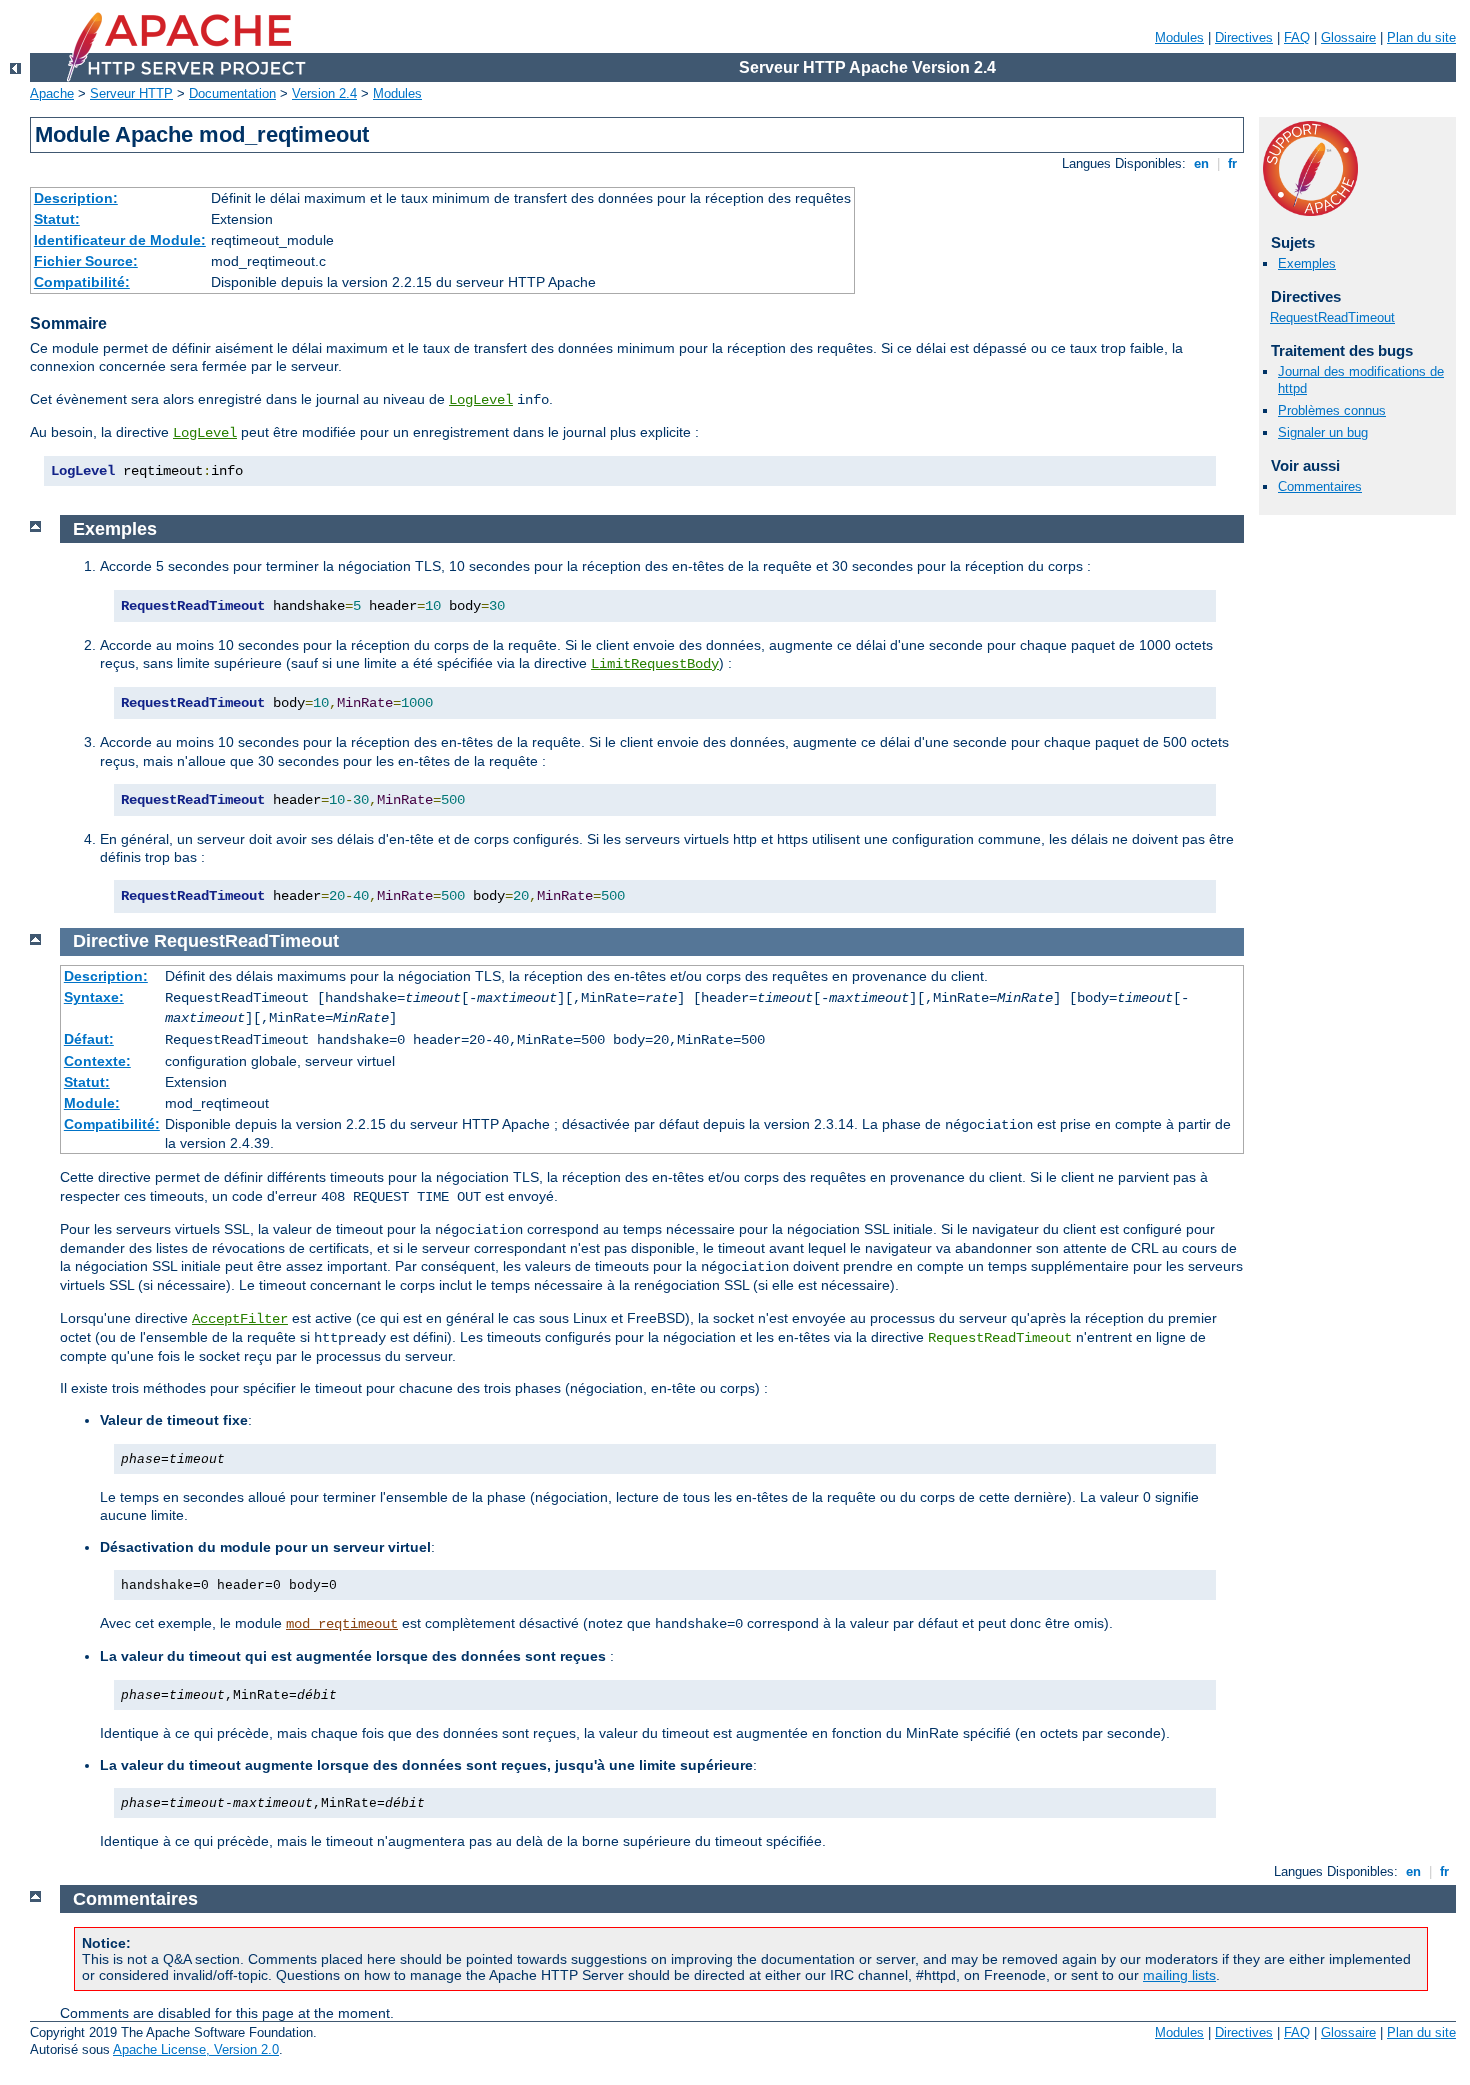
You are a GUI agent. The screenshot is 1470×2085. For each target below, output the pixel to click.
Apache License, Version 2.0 (196, 2049)
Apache (52, 93)
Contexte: (97, 1061)
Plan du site (1421, 37)
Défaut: (89, 1039)
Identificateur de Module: (120, 240)
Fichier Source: (86, 261)
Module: (92, 1103)
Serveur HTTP (131, 93)
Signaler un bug (1323, 432)
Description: (76, 198)
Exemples (1307, 263)
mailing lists (1179, 1975)
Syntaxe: (94, 997)
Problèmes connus (1332, 410)
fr (1232, 163)
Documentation (232, 93)
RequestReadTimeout (1332, 317)
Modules (1179, 37)
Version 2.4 (324, 93)
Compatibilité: (82, 282)
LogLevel (481, 400)
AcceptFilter (240, 1319)
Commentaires (1320, 486)
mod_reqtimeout (342, 1624)
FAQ (1297, 37)
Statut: (57, 219)
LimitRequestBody (655, 664)
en (1201, 163)
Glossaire (1348, 37)
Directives (1244, 37)
